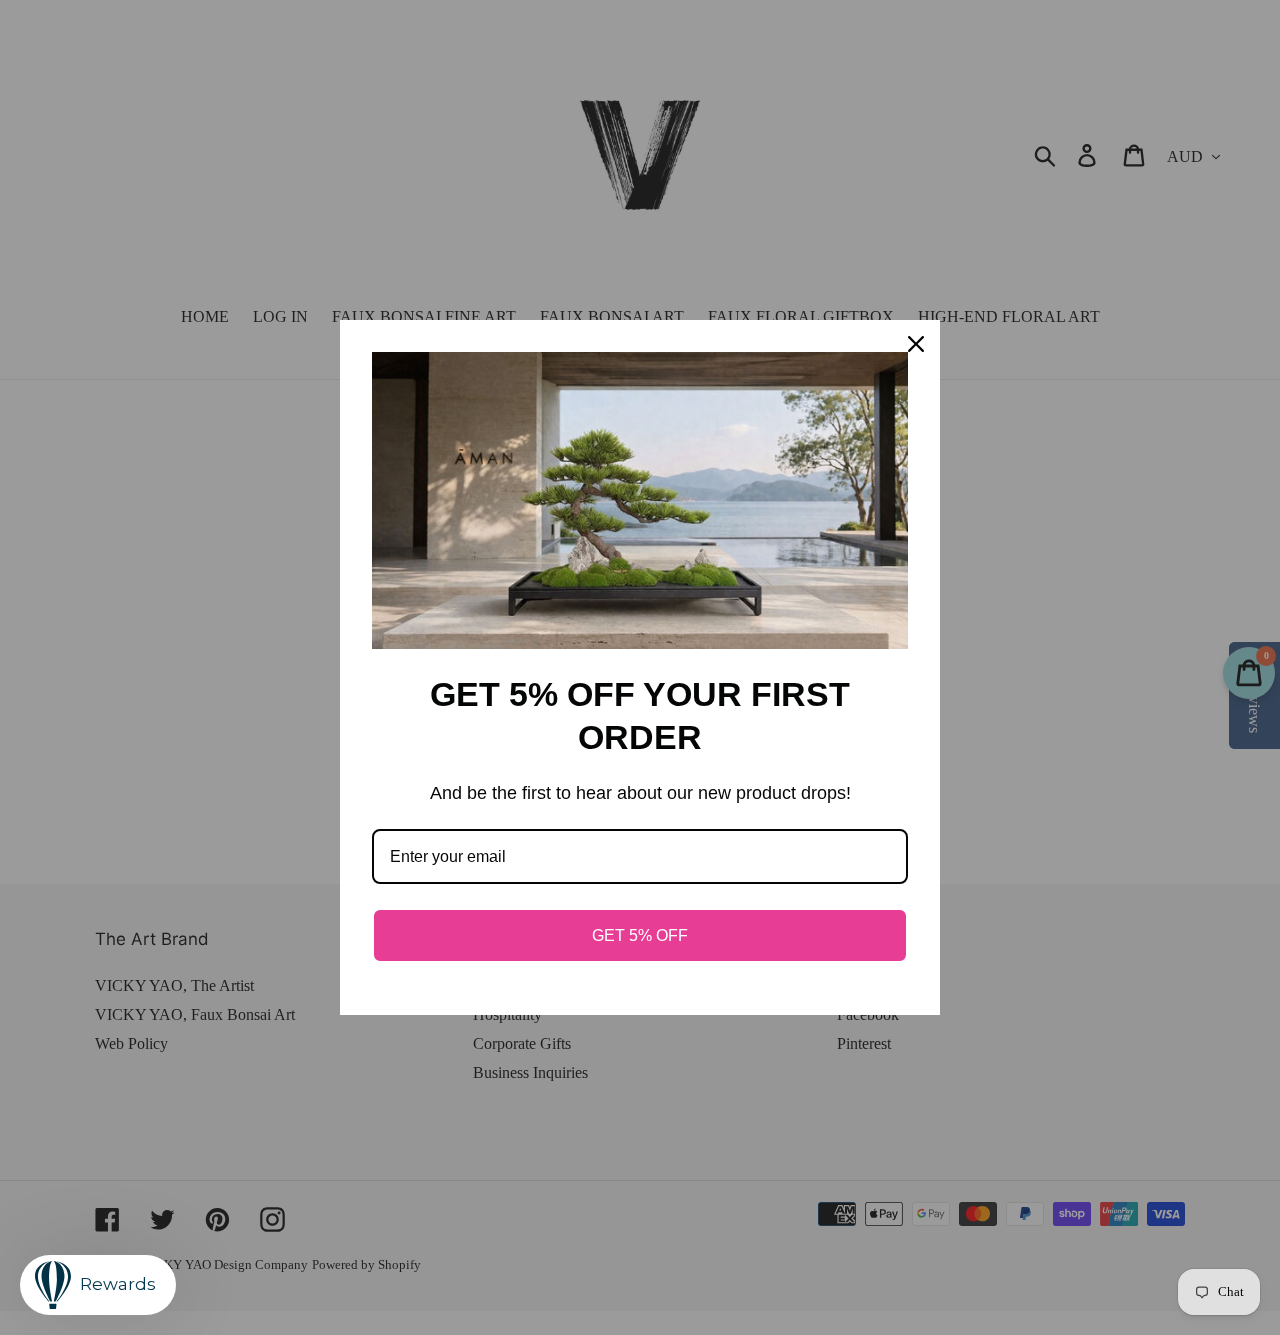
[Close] (916, 344)
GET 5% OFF (640, 935)
